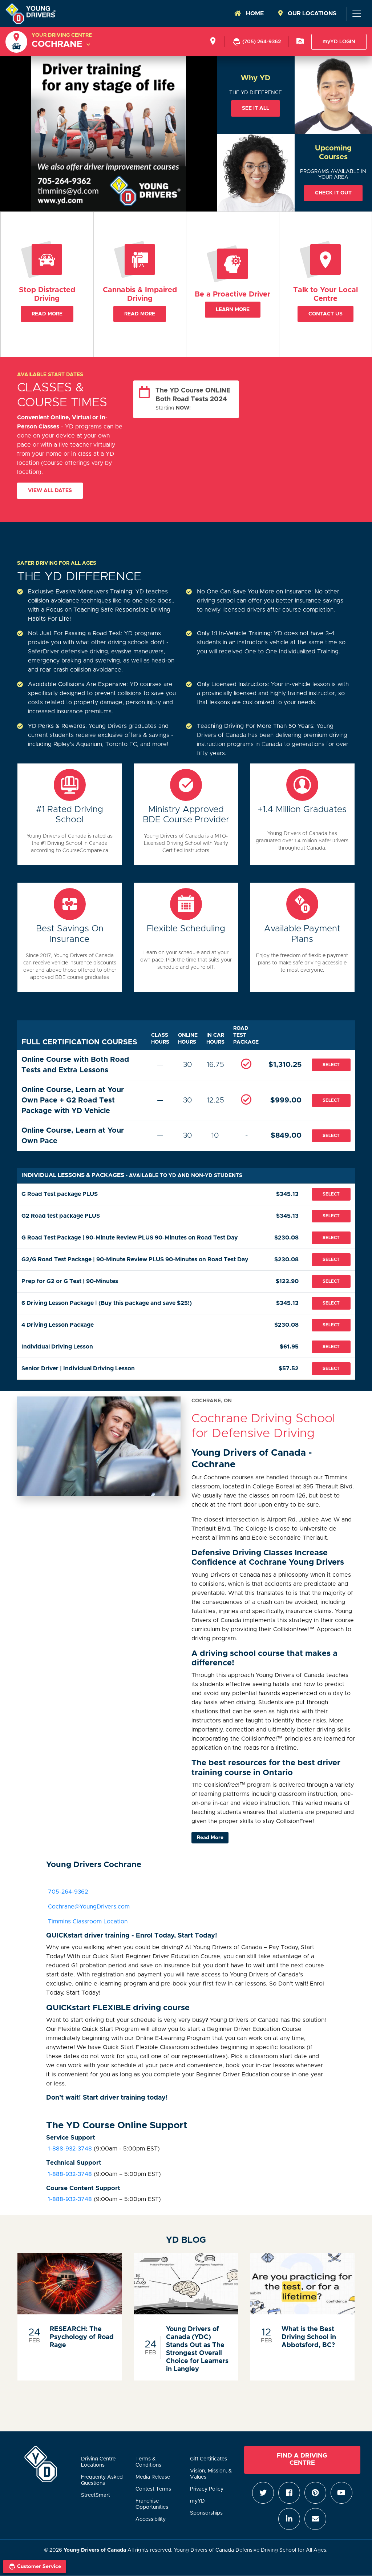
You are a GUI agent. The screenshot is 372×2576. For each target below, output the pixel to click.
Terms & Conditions (148, 2462)
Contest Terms (153, 2489)
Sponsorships (206, 2513)
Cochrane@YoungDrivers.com (89, 1907)
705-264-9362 (68, 1892)
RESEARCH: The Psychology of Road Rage (82, 2337)
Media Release (153, 2477)
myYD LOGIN (339, 42)
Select (331, 1065)
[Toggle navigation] (356, 14)
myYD (197, 2501)
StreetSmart (96, 2495)
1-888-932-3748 (69, 2149)
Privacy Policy (207, 2489)
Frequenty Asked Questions (102, 2480)
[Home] (31, 14)
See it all (256, 108)
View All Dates (50, 491)
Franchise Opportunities (152, 2504)
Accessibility (151, 2519)
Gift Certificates (209, 2459)
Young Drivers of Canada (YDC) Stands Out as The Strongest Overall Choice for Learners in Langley (197, 2349)
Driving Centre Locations (98, 2462)
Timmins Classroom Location (88, 1922)
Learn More (233, 310)
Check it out (333, 193)
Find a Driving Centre (302, 2459)
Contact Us (325, 314)
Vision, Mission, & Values (211, 2474)
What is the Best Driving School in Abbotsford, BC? (309, 2337)
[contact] (300, 42)
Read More (47, 314)
